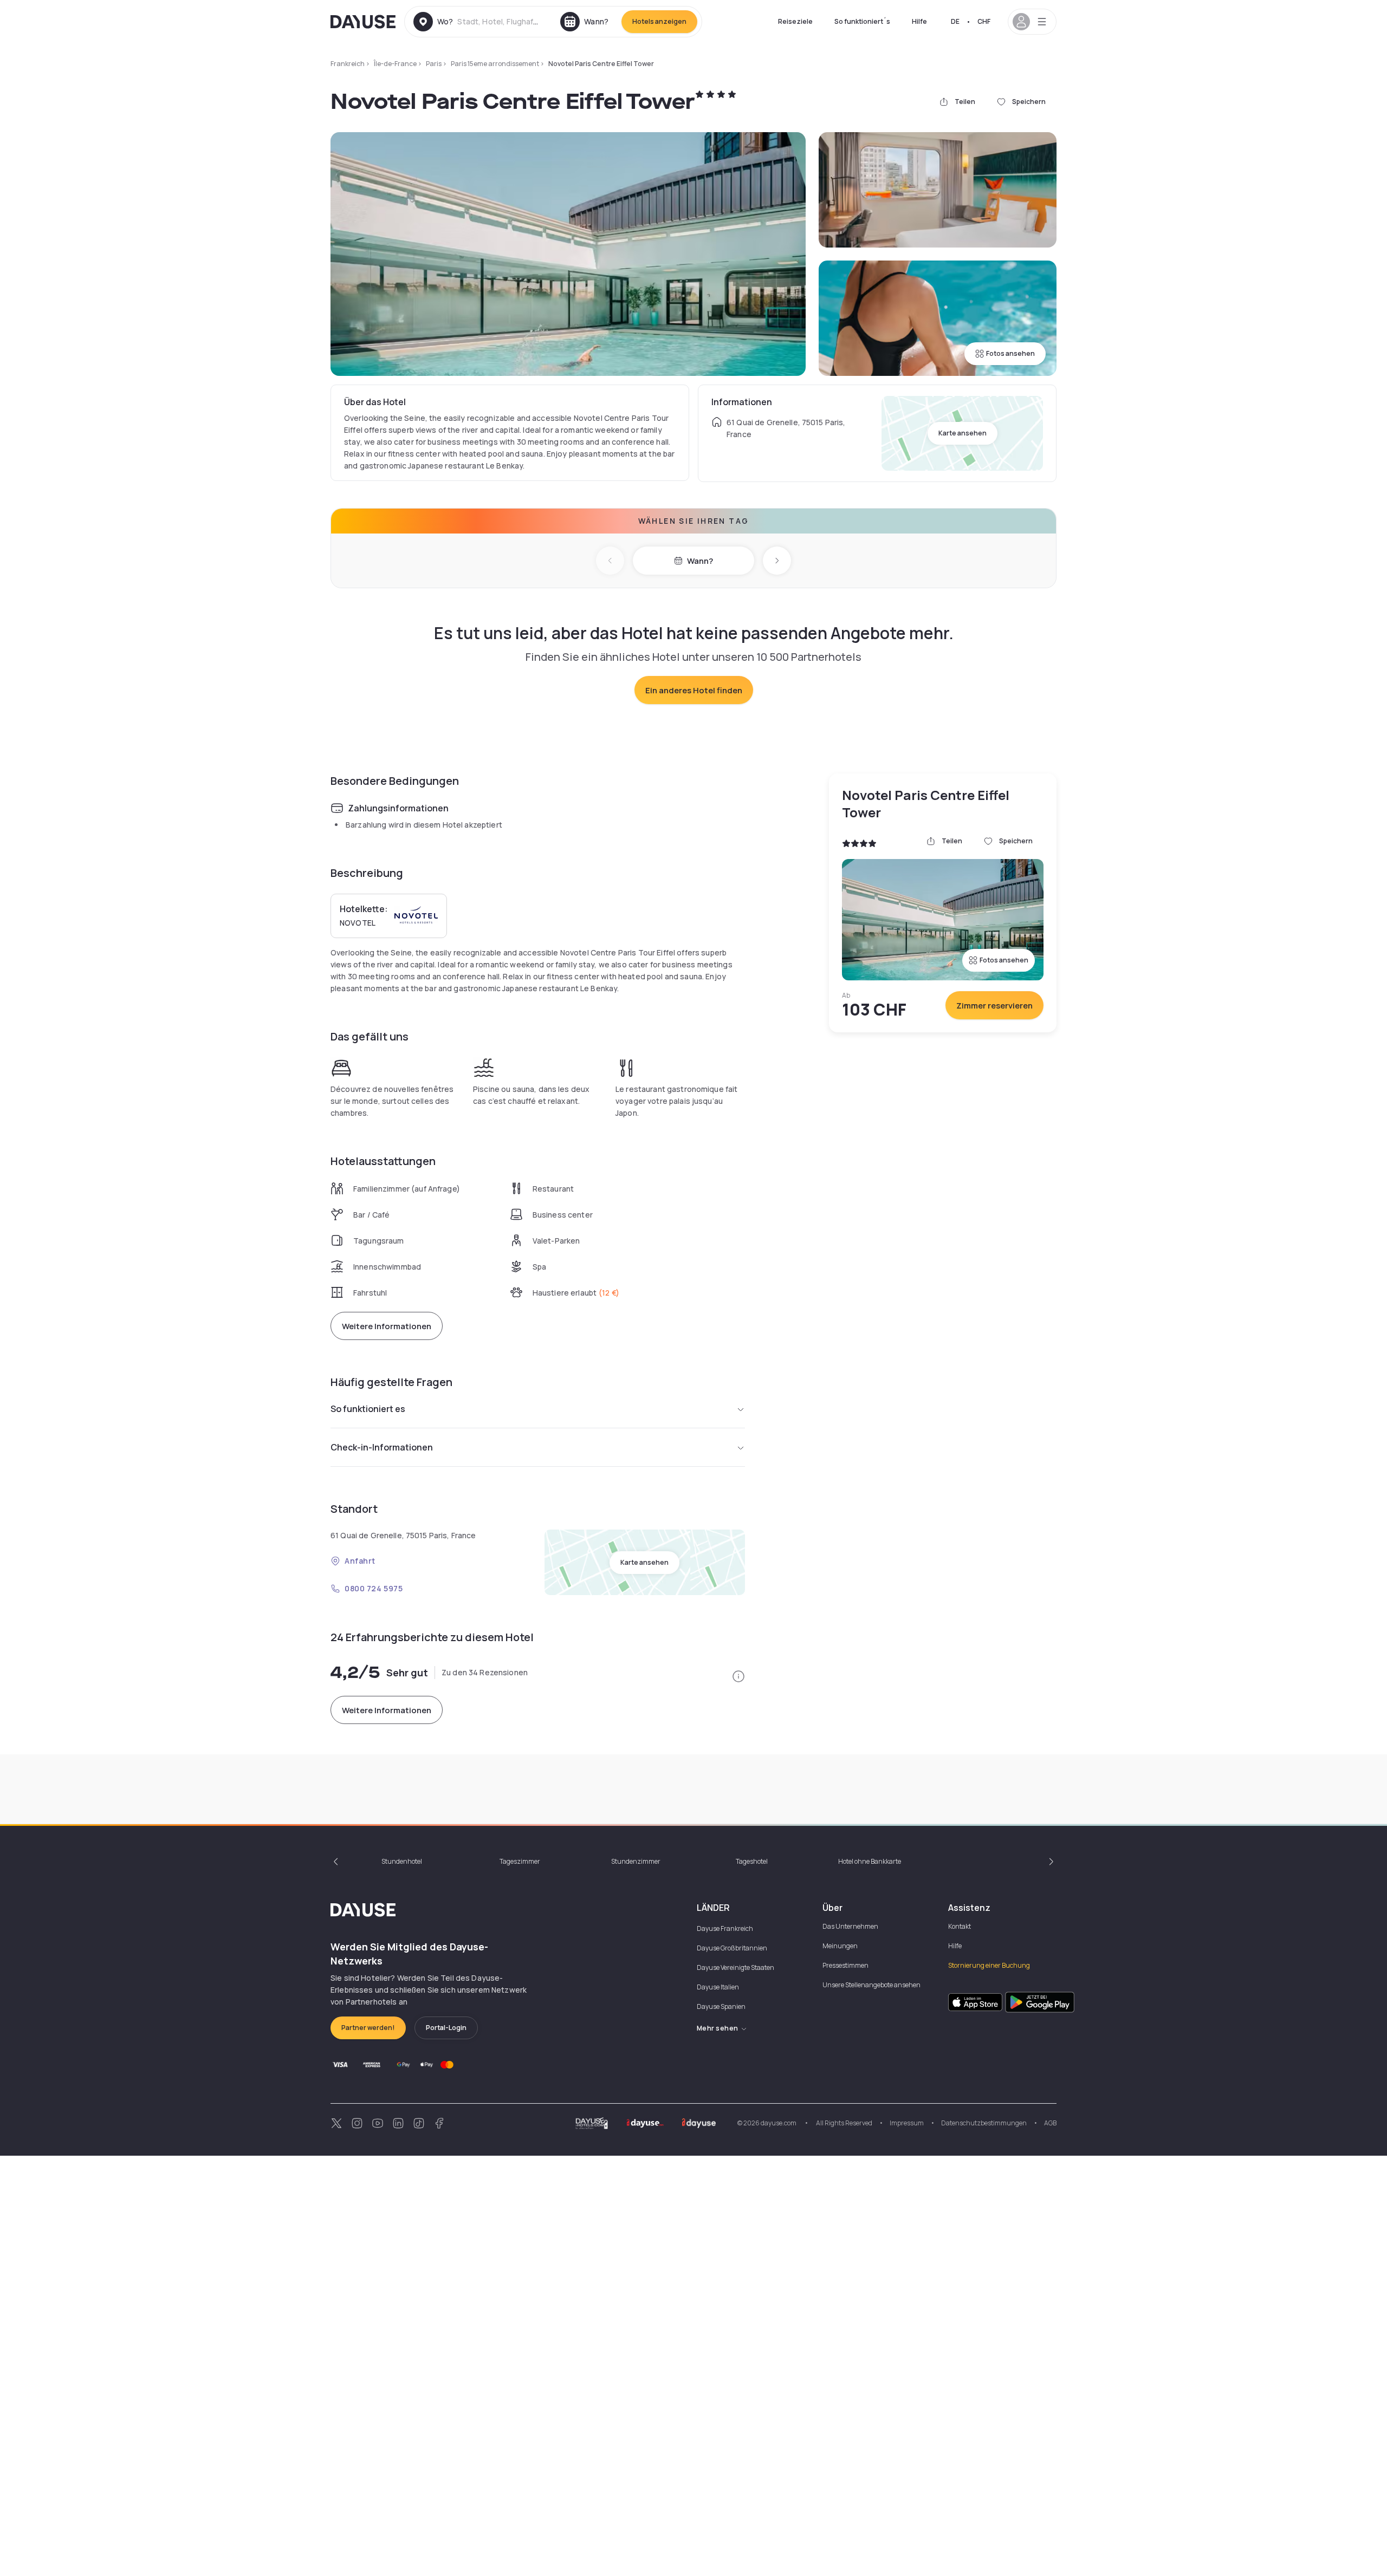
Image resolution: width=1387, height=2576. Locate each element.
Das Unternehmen (850, 1926)
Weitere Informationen (387, 1326)
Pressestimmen (845, 1965)
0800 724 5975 (374, 1588)
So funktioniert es (368, 1409)
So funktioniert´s (862, 21)
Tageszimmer (520, 1861)
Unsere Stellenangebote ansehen (871, 1985)
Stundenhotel (402, 1861)
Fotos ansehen (1010, 353)
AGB (1050, 2123)
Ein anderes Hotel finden (694, 690)
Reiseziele (795, 21)
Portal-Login (446, 2028)
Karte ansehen (963, 433)
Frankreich (348, 64)
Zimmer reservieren (994, 1006)
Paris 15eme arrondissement (495, 64)
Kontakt (960, 1926)
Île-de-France (395, 64)
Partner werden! (368, 2028)
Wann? (700, 561)
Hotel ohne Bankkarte (870, 1861)
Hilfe (919, 21)
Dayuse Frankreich (725, 1928)
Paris (434, 64)
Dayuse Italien (718, 1987)
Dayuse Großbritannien (732, 1948)
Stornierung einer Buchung (989, 1965)
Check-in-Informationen (382, 1447)
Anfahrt (360, 1561)
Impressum (907, 2123)
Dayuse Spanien (721, 2006)
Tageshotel (752, 1861)
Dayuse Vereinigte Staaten (735, 1967)
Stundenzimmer (636, 1861)
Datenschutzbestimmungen (984, 2123)
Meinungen (840, 1946)
